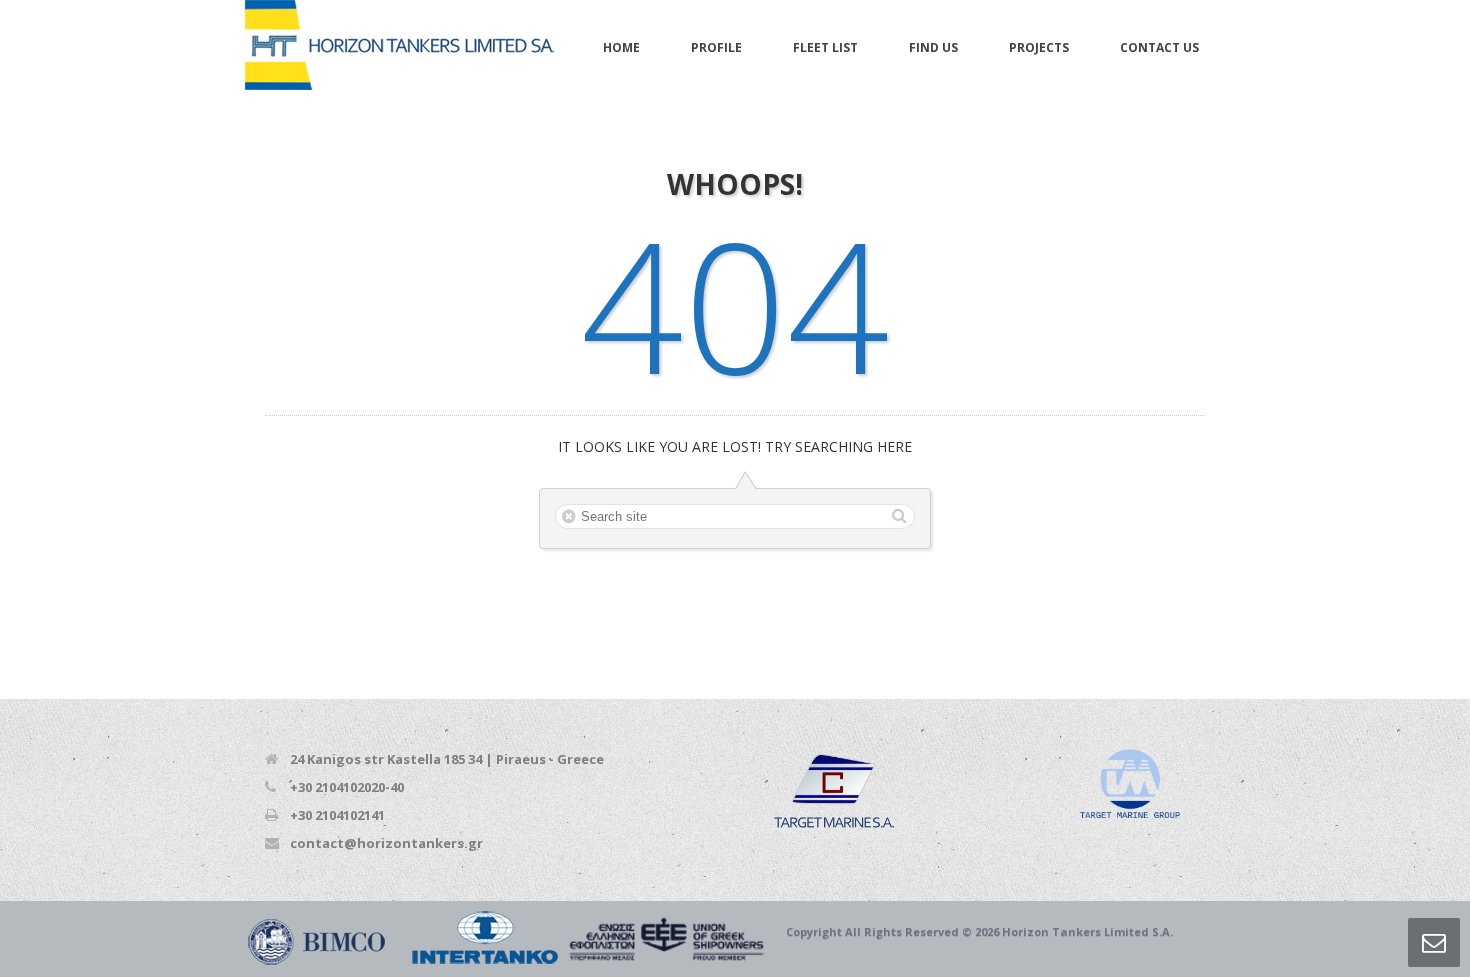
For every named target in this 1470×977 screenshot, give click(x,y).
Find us (933, 47)
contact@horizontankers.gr (386, 843)
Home (621, 47)
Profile (716, 47)
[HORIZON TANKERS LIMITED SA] (399, 46)
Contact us (1159, 47)
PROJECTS (1039, 47)
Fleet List (825, 47)
